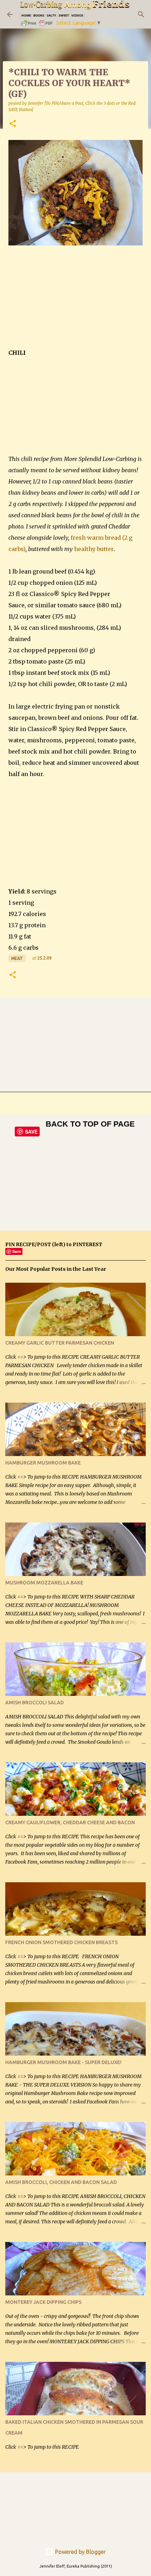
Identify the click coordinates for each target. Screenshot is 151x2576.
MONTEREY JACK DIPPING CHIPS (43, 2302)
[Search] (141, 14)
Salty (51, 15)
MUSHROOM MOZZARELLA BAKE (44, 1583)
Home (26, 15)
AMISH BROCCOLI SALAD (35, 1703)
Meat (17, 958)
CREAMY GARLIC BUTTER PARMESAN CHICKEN (60, 1343)
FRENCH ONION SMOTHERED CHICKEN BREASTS (61, 1942)
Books (39, 15)
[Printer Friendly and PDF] (37, 25)
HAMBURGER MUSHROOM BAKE (43, 1463)
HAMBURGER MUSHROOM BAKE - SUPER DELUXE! (63, 2062)
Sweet (64, 15)
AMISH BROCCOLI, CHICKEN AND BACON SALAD (61, 2182)
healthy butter (94, 549)
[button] (13, 124)
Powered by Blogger (80, 2552)
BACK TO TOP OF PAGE (90, 1124)
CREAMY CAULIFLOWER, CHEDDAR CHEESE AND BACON (70, 1822)
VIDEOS (77, 15)
